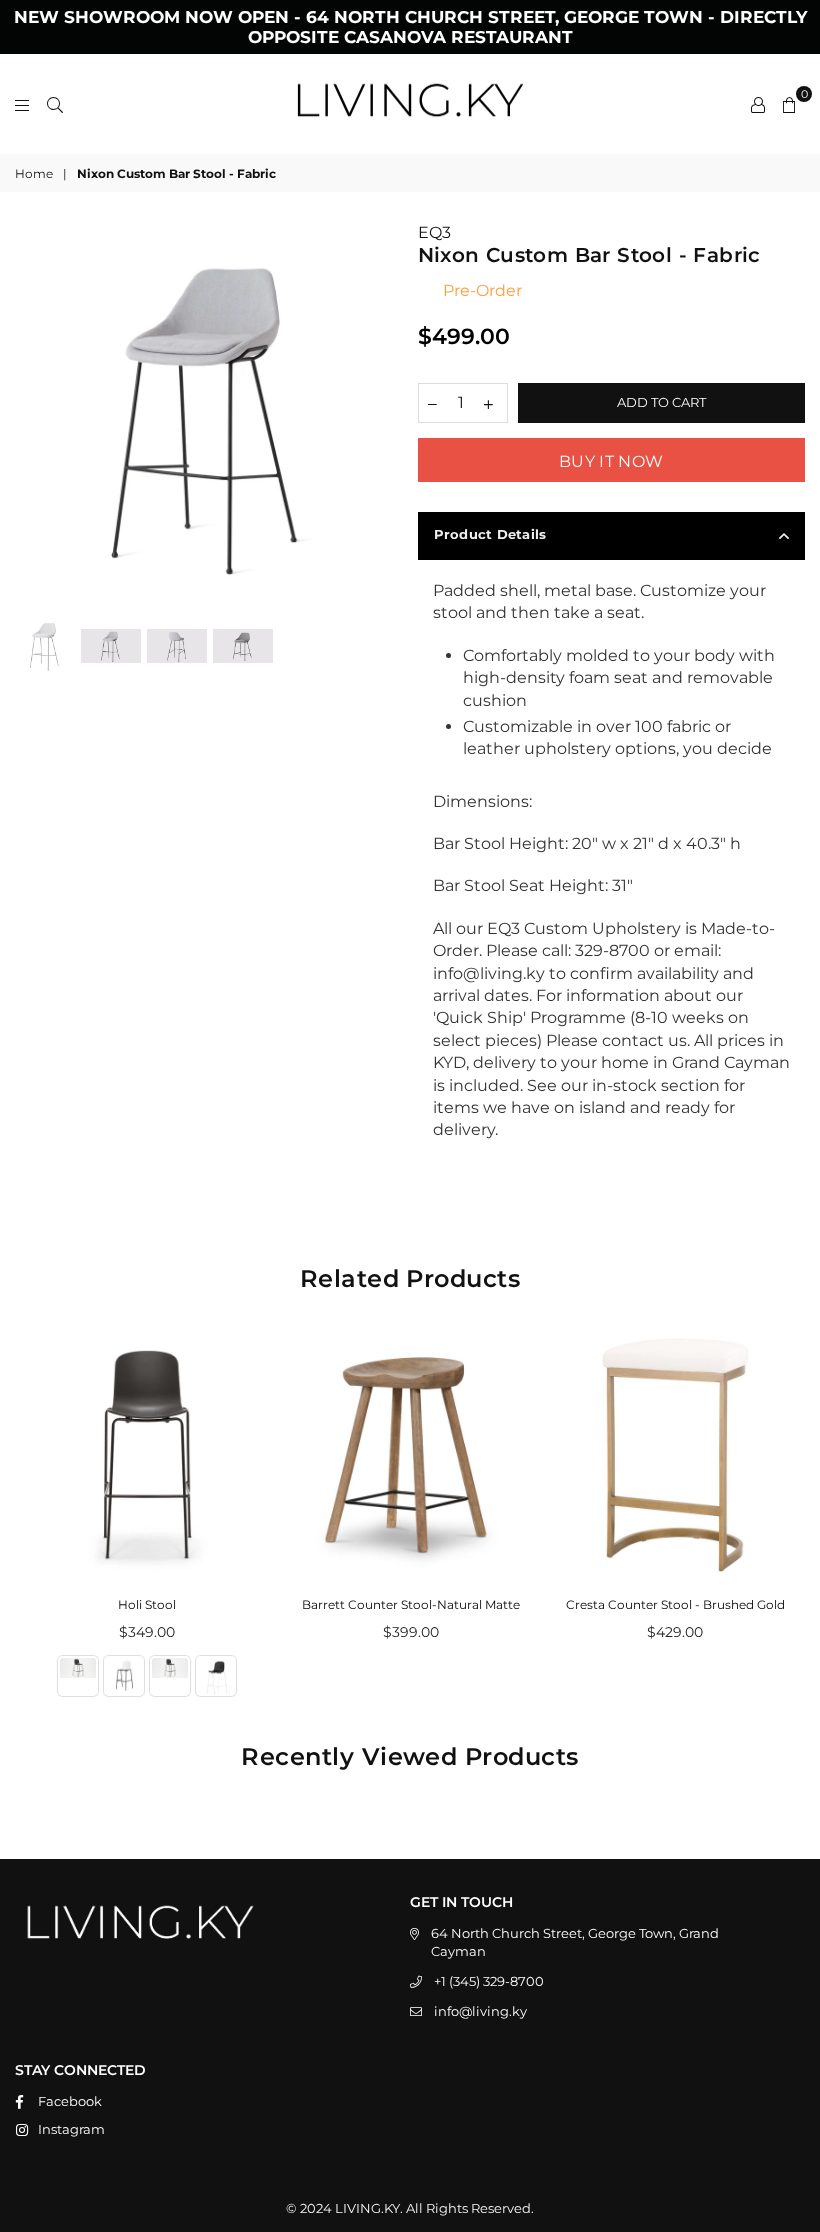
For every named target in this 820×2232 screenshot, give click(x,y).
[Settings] (758, 104)
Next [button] (385, 416)
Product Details (490, 534)
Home (34, 173)
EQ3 (434, 232)
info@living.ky (480, 2011)
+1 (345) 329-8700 (489, 1981)
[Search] (55, 104)
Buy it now (611, 461)
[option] (209, 416)
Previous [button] (32, 416)
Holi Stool (147, 1604)
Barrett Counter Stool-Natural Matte (411, 1604)
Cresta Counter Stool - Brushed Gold (675, 1604)
